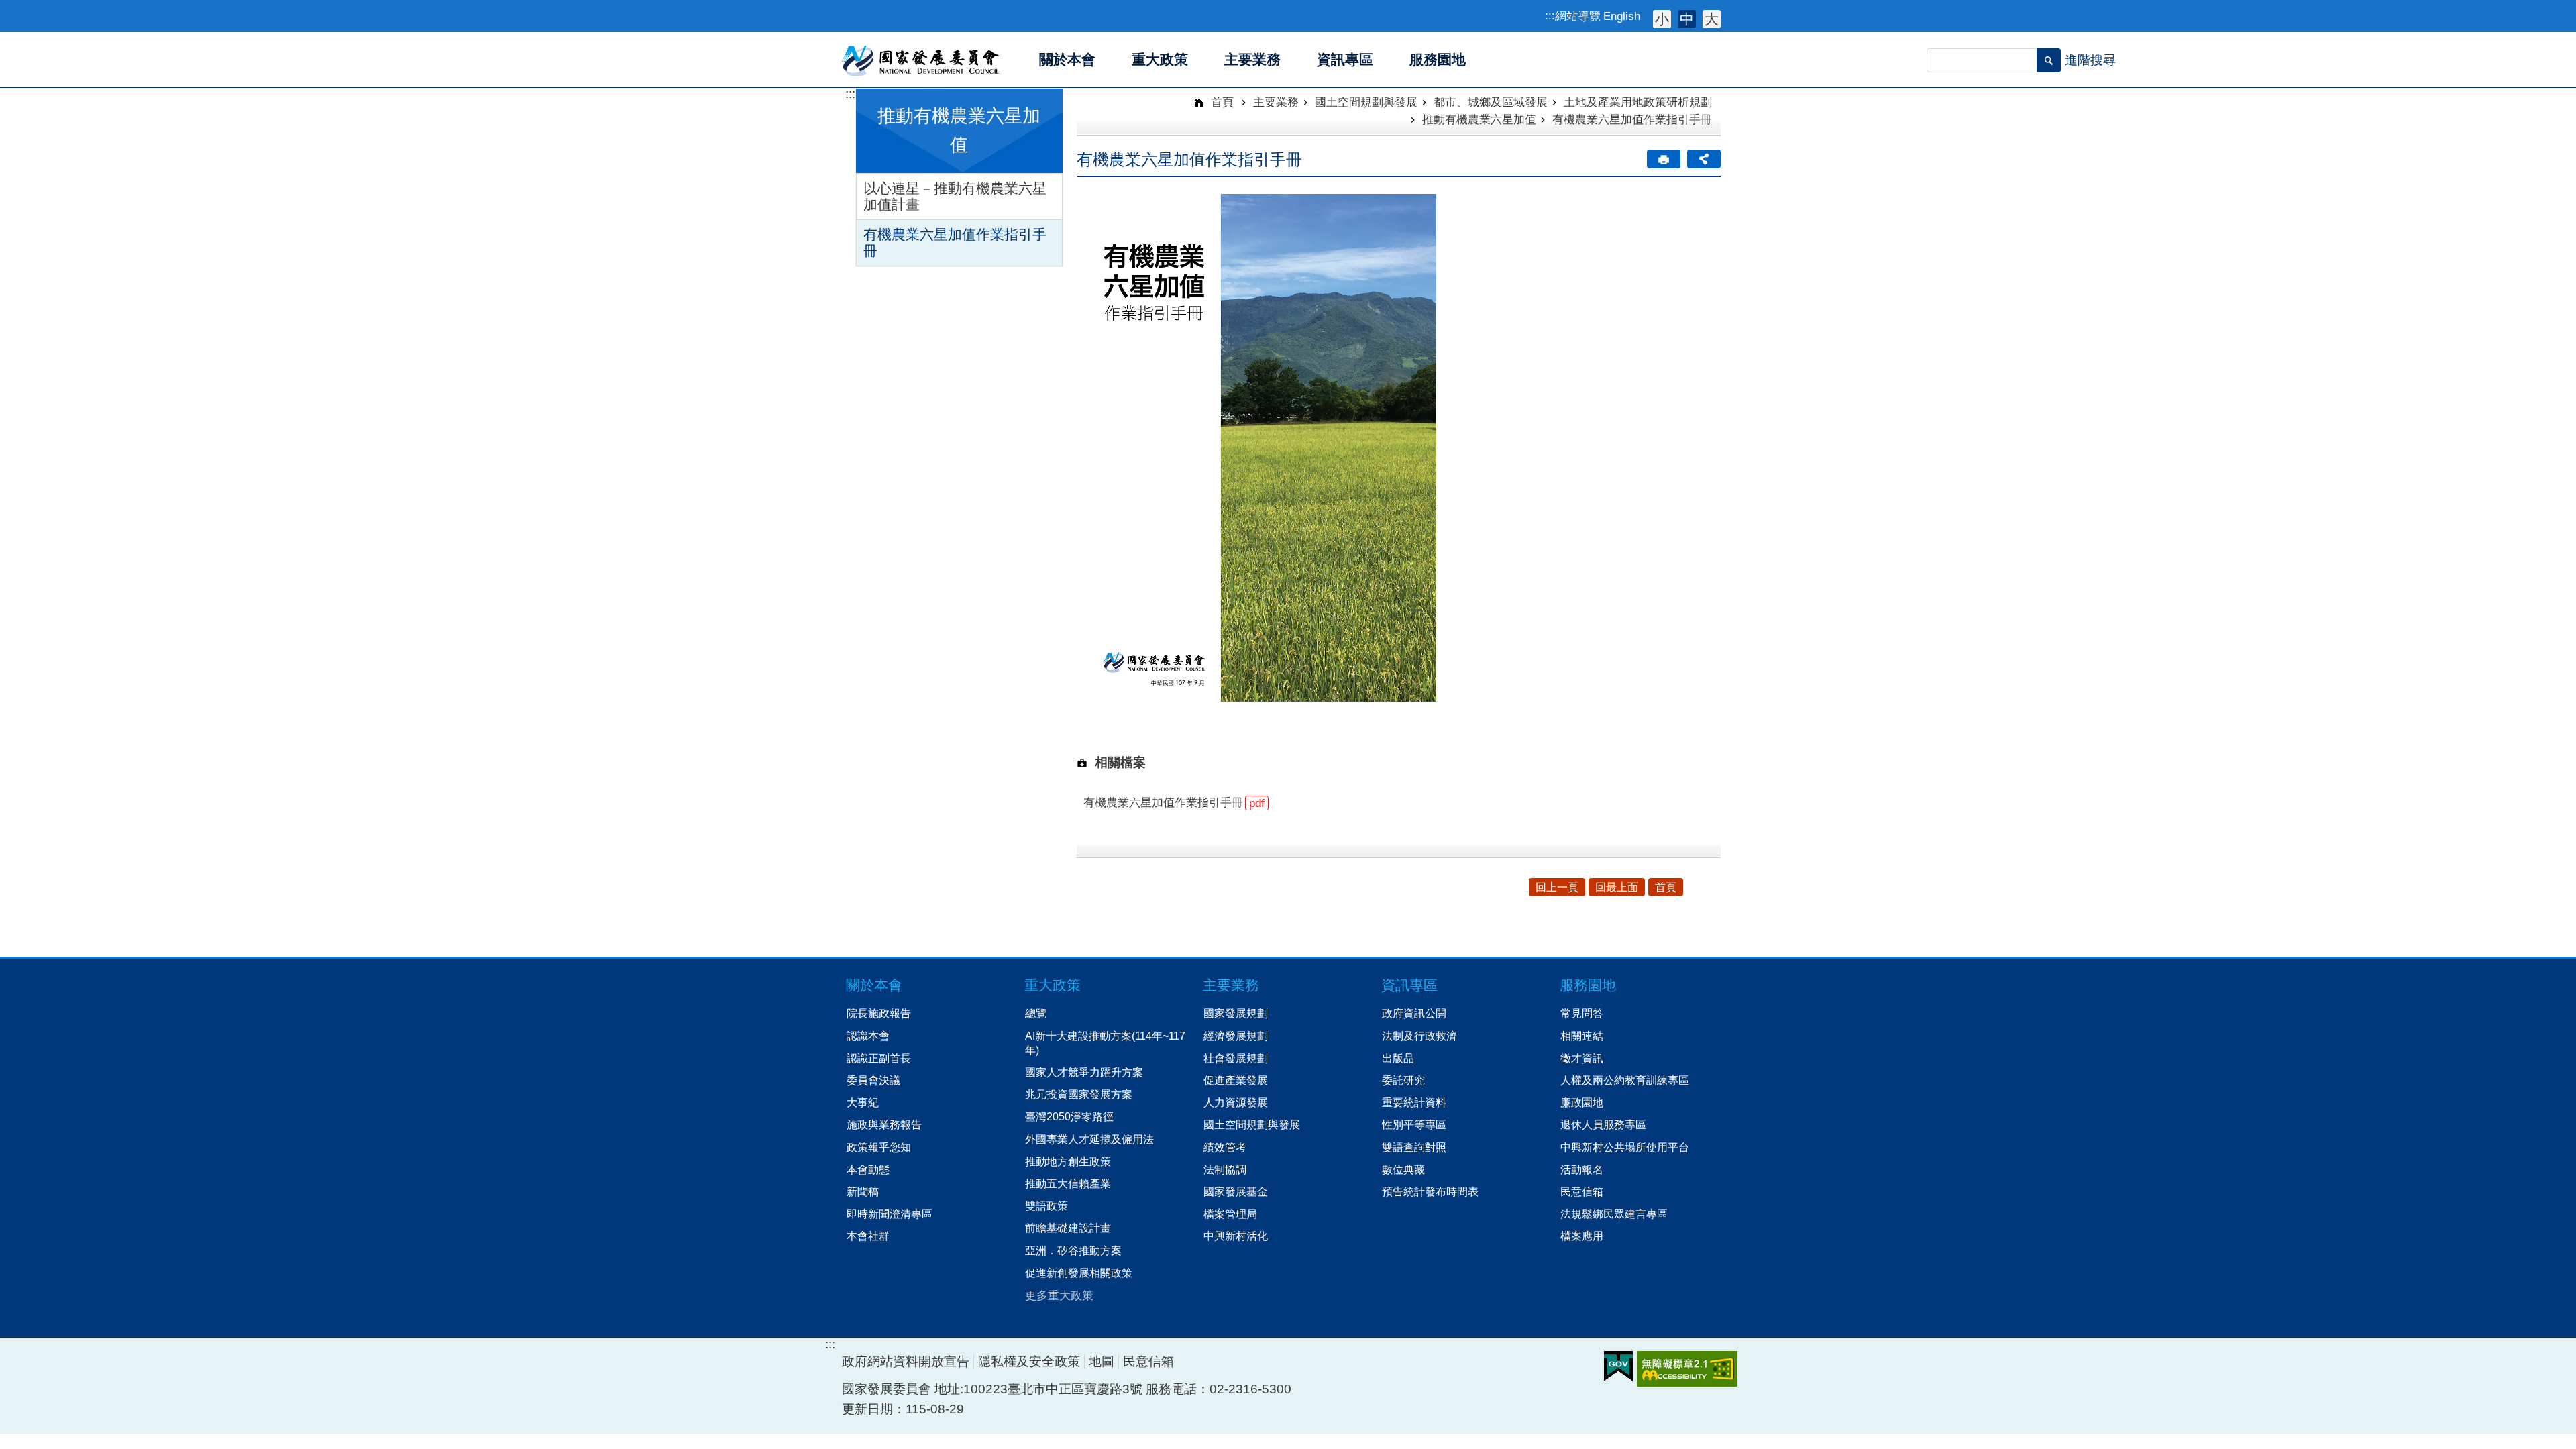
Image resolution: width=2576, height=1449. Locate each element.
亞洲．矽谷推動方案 (1073, 1250)
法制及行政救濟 (1419, 1036)
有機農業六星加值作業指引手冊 (955, 243)
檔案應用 (1582, 1236)
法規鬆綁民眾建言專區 (1614, 1214)
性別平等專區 (1414, 1124)
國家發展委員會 (921, 60)
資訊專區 (1409, 985)
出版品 (1398, 1058)
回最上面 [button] (1617, 887)
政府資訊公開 (1414, 1013)
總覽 (1036, 1013)
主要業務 (1276, 102)
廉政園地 (1582, 1102)
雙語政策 (1046, 1205)
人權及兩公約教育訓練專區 (1625, 1080)
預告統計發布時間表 (1430, 1191)
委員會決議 (873, 1080)
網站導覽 (1578, 16)
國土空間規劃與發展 (1366, 102)
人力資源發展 (1236, 1102)
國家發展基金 (1236, 1191)
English (1622, 16)
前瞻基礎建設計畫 (1068, 1228)
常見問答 (1582, 1013)
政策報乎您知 (879, 1147)
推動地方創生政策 (1068, 1161)
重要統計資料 (1414, 1102)
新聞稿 (863, 1191)
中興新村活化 (1236, 1236)
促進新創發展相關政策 (1079, 1273)
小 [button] (1662, 19)
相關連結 (1582, 1036)
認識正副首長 (879, 1058)
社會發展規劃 (1236, 1058)
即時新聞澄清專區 (890, 1214)
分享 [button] (1704, 159)
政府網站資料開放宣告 (906, 1361)
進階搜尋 (2090, 60)
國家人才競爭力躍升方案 (1084, 1072)
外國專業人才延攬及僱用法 (1089, 1139)
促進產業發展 (1236, 1080)
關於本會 (874, 985)
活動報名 (1582, 1169)
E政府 (1618, 1366)
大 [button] (1712, 19)
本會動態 (868, 1169)
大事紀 (863, 1102)
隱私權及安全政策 (1029, 1361)
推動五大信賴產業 (1068, 1183)
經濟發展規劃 (1236, 1036)
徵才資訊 (1582, 1058)
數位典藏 (1403, 1169)
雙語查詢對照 (1414, 1147)
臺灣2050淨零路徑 (1069, 1116)
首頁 (1221, 102)
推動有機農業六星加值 (1479, 119)
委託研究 (1403, 1080)
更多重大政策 (1059, 1295)
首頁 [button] (1666, 887)
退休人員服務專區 (1603, 1124)
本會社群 (868, 1236)
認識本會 (868, 1036)
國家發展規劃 (1236, 1013)
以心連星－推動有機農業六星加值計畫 (955, 196)
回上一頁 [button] (1557, 887)
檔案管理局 (1230, 1214)
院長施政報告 (879, 1013)
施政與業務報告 (884, 1124)
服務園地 (1588, 985)
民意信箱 (1582, 1191)
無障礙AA (1687, 1369)
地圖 (1102, 1361)
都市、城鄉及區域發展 (1491, 102)
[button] (2049, 60)
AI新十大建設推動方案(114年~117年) (1105, 1043)
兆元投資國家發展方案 (1079, 1094)
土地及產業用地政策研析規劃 (1638, 102)
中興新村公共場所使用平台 (1625, 1147)
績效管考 (1225, 1147)
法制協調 (1225, 1169)
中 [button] (1687, 19)
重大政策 (1053, 985)
